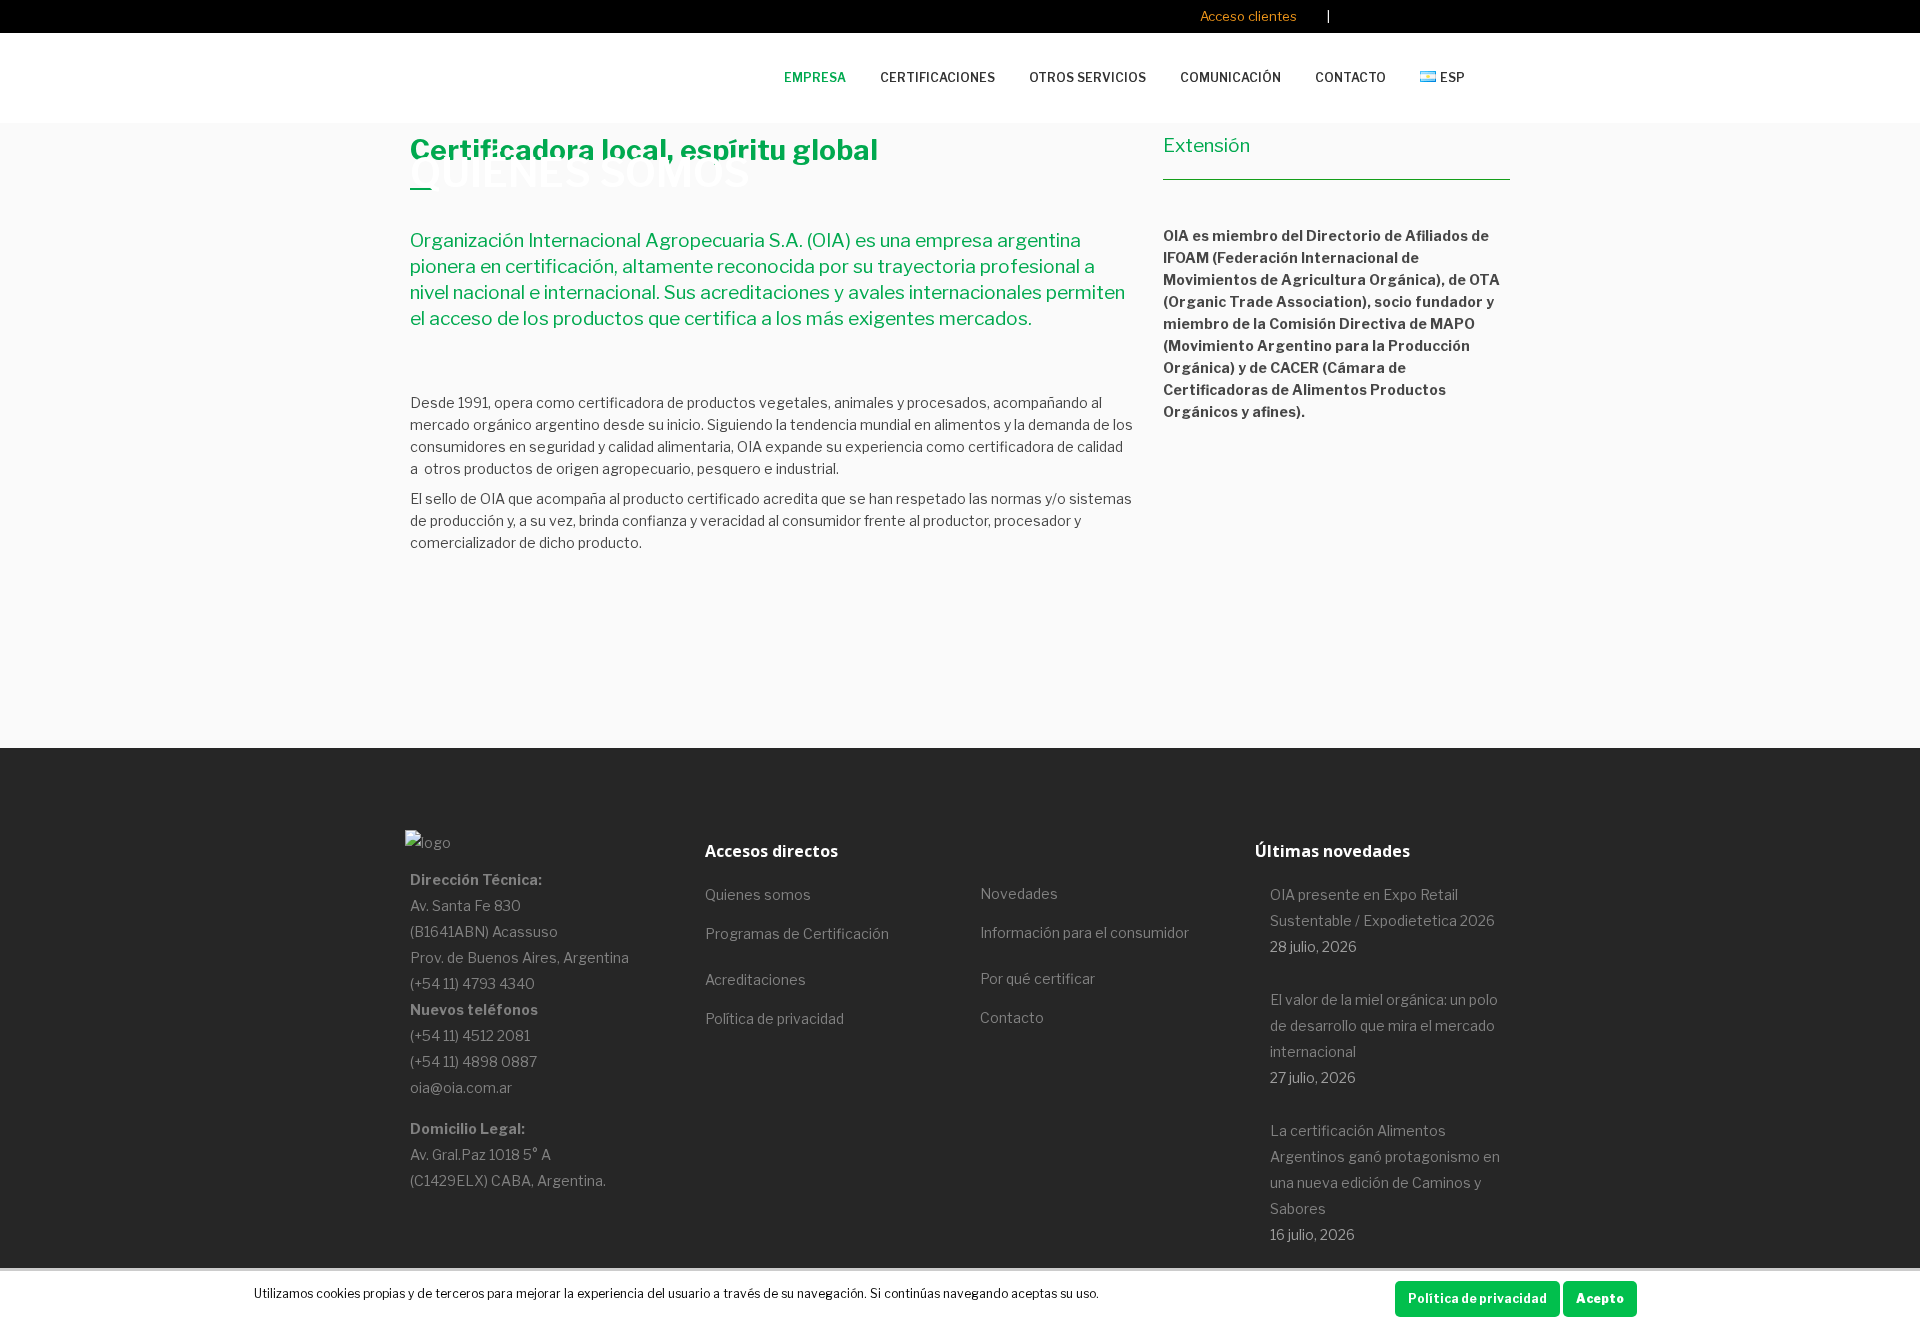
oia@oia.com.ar (461, 1087)
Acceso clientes (1248, 16)
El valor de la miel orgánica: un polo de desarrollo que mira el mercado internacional (1384, 1025)
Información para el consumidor (1084, 932)
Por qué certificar (1037, 978)
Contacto (1012, 1017)
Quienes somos (758, 894)
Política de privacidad (774, 1018)
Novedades (1019, 893)
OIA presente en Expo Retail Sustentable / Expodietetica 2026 (1382, 907)
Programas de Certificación (797, 933)
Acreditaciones (755, 979)
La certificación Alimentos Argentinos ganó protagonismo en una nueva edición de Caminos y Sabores (1385, 1169)
